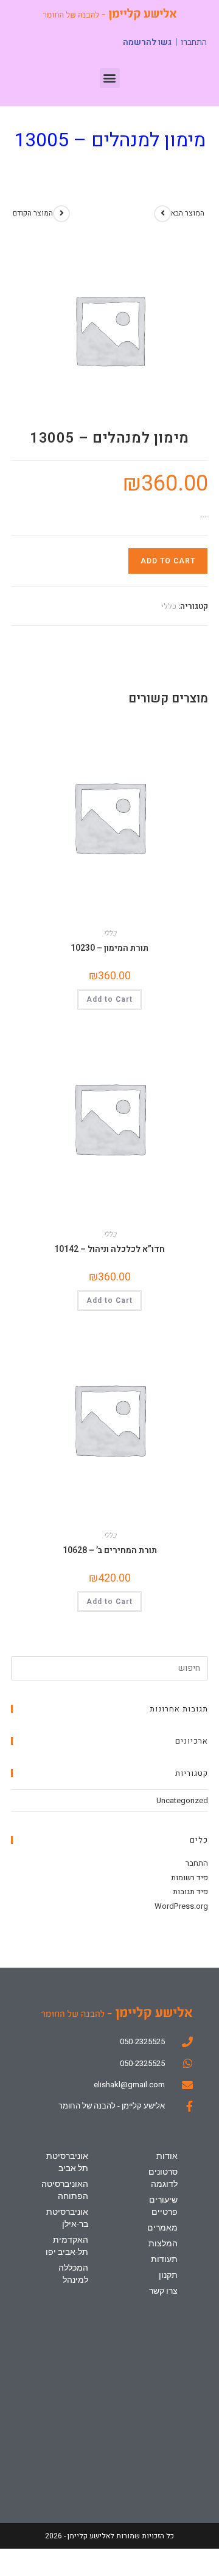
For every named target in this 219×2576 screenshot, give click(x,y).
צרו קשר (163, 2291)
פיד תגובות (190, 1891)
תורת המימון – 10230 (109, 948)
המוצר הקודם (33, 213)
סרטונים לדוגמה (163, 2178)
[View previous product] (61, 214)
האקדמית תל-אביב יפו (67, 2246)
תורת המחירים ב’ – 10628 (110, 1550)
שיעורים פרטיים (163, 2206)
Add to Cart (168, 561)
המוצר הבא (188, 213)
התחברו (194, 42)
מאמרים (162, 2228)
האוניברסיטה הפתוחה (64, 2190)
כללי (169, 606)
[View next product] (162, 214)
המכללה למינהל (73, 2274)
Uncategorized (182, 1800)
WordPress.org (181, 1906)
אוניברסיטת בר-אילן (67, 2218)
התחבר (197, 1863)
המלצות (163, 2243)
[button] (110, 78)
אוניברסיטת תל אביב (67, 2162)
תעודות (164, 2259)
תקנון (168, 2275)
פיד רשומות (189, 1878)
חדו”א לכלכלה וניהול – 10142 (109, 1249)
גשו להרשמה (147, 42)
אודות (167, 2156)
